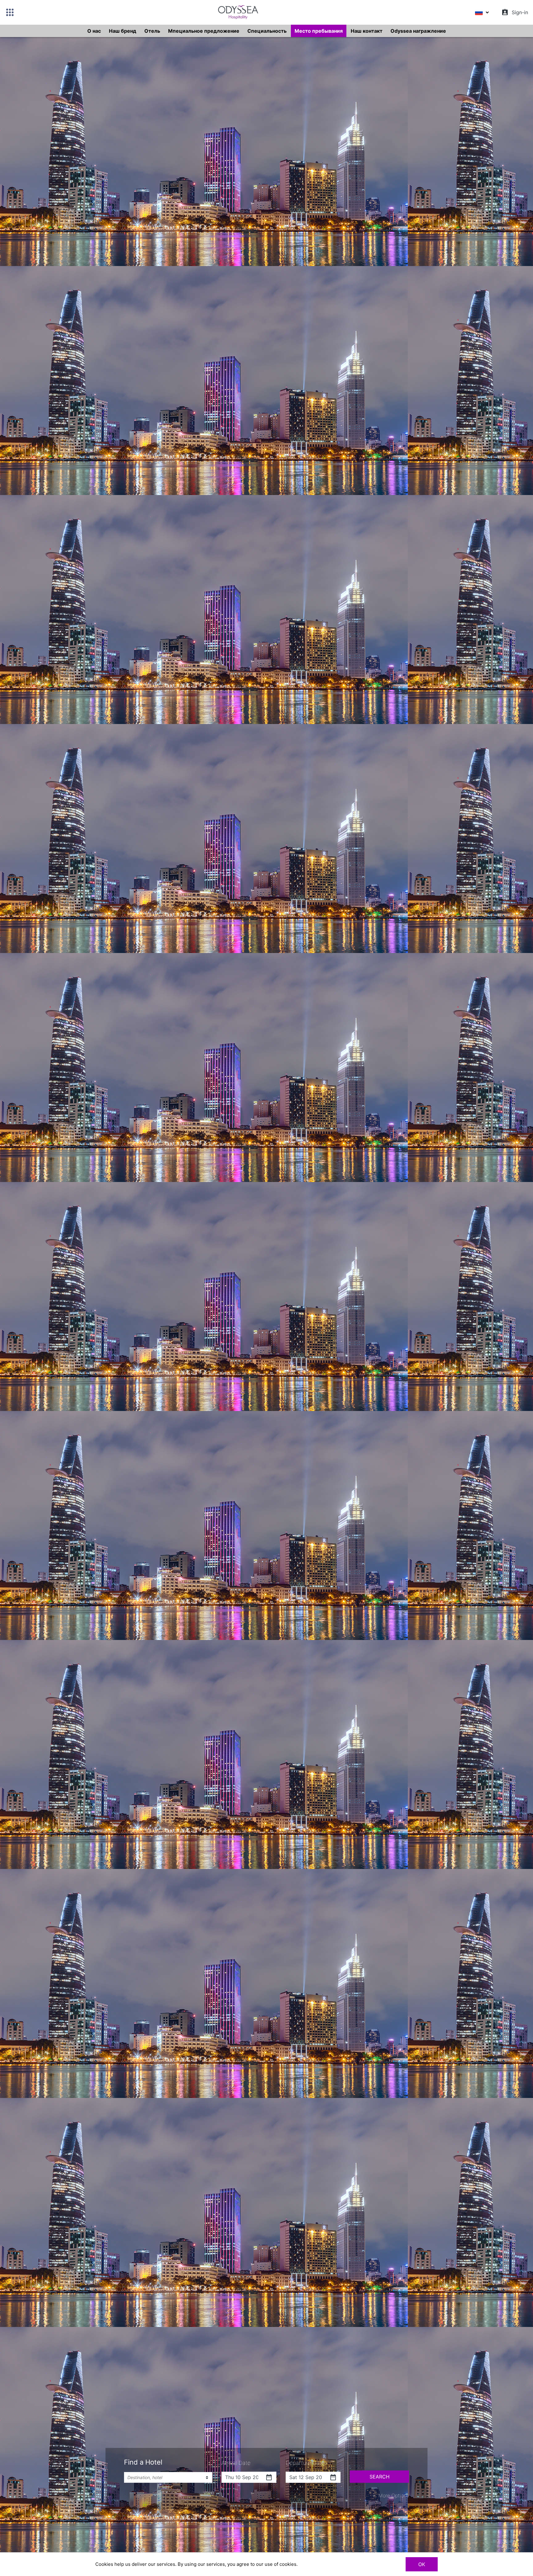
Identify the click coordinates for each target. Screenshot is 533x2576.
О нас (94, 31)
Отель (152, 31)
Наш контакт (367, 31)
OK (422, 2564)
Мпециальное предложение (204, 31)
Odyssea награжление (418, 31)
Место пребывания (319, 31)
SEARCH (380, 2477)
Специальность (267, 31)
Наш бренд (123, 31)
